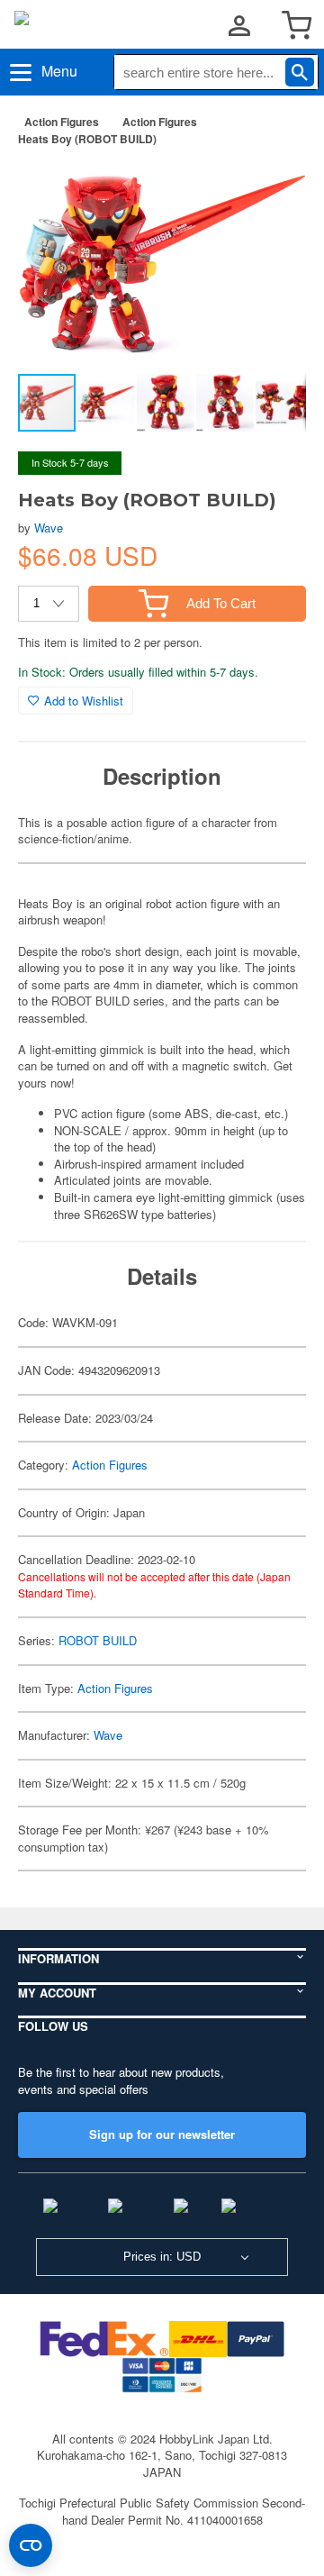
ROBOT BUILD (98, 1640)
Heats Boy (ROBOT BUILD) (87, 139)
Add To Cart (221, 603)
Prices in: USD (162, 2257)
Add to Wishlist (84, 701)
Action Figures (62, 122)
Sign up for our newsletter (162, 2134)
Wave (49, 528)
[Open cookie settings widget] (31, 2545)
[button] (274, 188)
